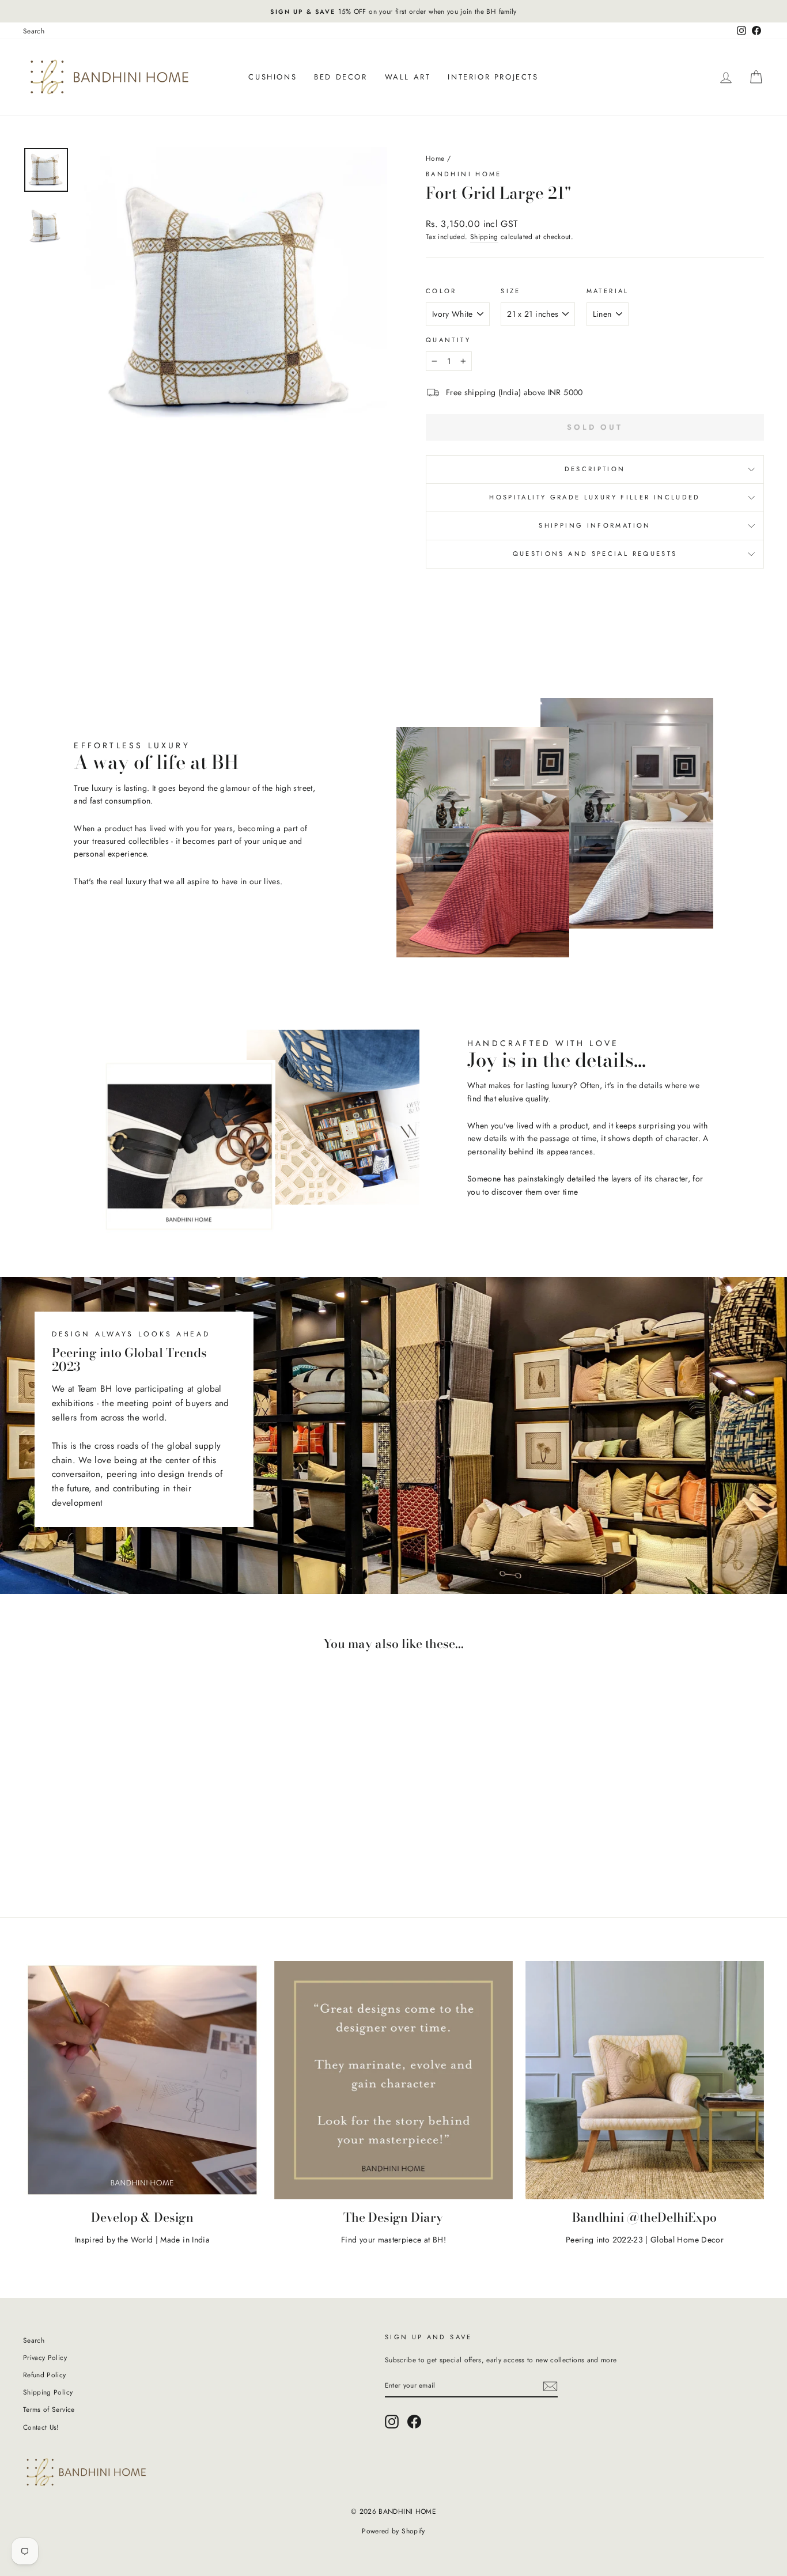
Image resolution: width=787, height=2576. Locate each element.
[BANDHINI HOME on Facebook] (414, 2422)
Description (595, 469)
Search (34, 31)
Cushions (273, 77)
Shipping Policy (48, 2392)
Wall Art (408, 77)
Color (441, 291)
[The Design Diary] (393, 2080)
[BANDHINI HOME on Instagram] (392, 2422)
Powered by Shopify (393, 2531)
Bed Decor (340, 77)
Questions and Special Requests (595, 554)
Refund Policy (45, 2375)
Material (608, 291)
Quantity (448, 340)
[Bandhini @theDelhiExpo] (645, 2080)
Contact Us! (41, 2427)
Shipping (484, 236)
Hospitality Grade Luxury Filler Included (595, 497)
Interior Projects (493, 77)
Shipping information (595, 525)
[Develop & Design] (142, 2080)
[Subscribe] (550, 2386)
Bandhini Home (464, 174)
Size (510, 291)
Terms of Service (49, 2409)
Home (435, 158)
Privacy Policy (45, 2357)
